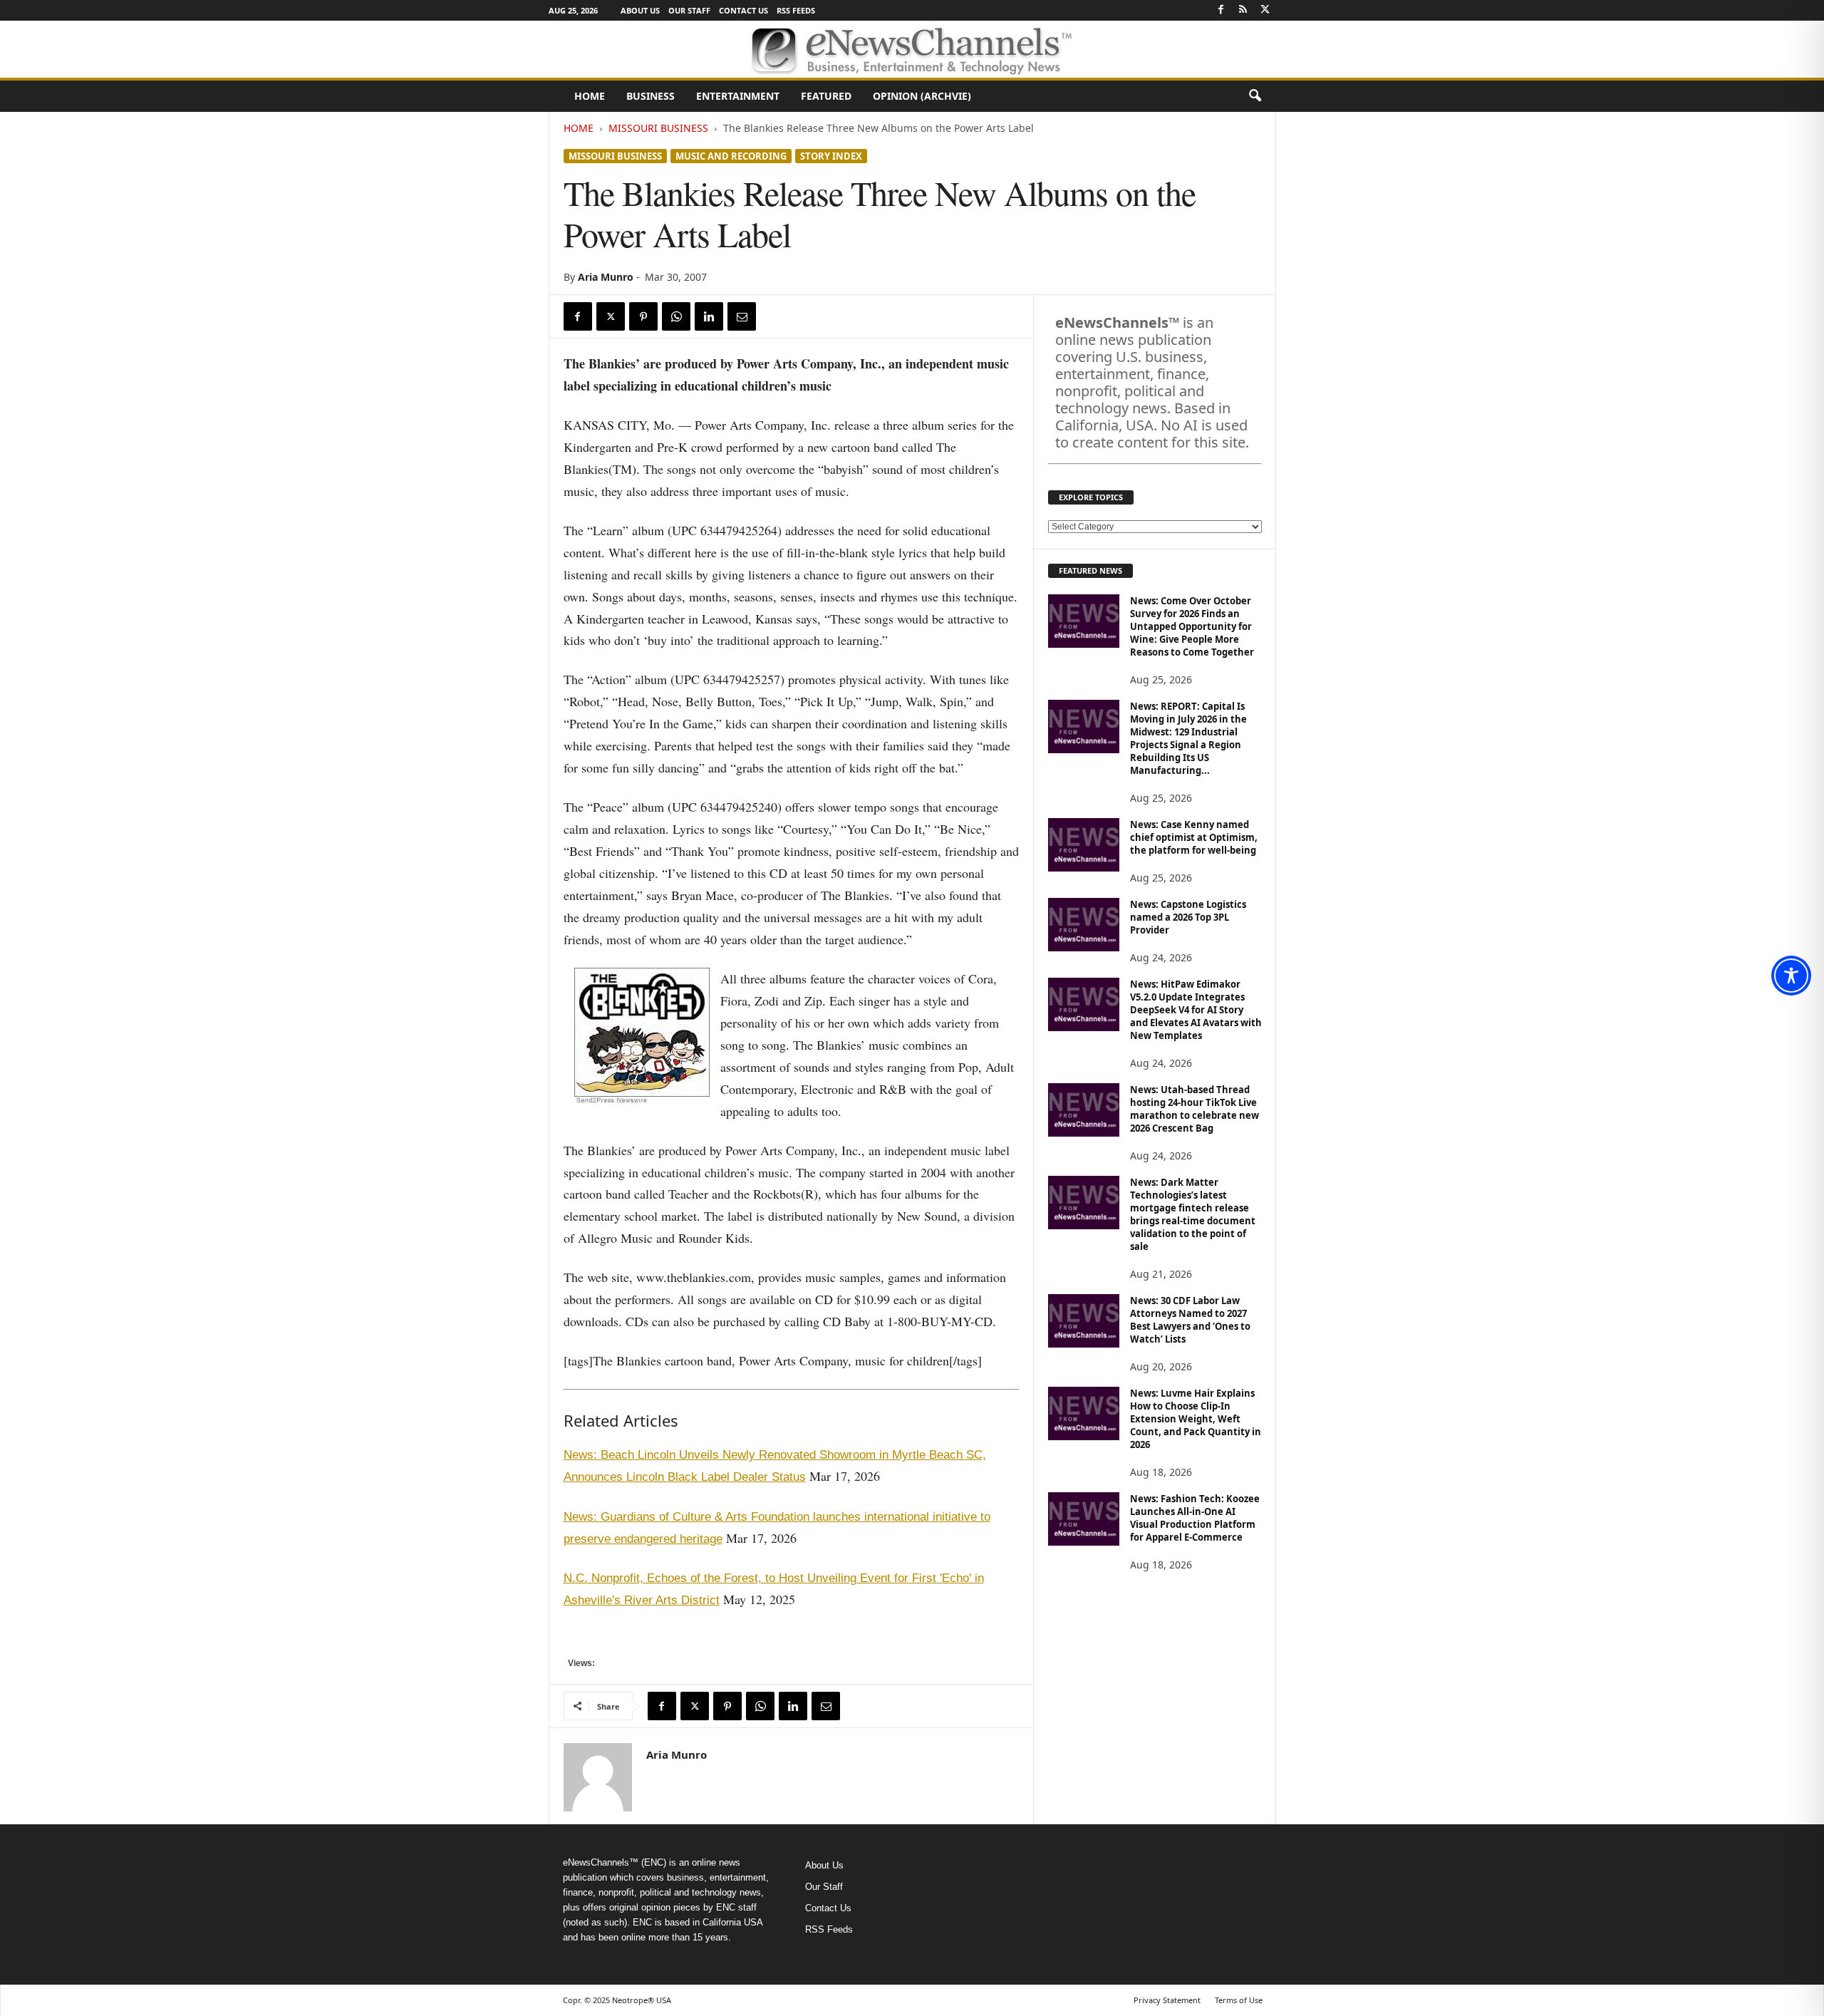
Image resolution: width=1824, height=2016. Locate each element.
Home (590, 96)
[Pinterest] (643, 316)
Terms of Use (1239, 2000)
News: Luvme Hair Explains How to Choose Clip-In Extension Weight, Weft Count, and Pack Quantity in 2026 (1196, 1419)
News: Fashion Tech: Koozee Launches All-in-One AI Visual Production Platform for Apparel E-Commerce (1195, 1518)
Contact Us (743, 10)
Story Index (831, 156)
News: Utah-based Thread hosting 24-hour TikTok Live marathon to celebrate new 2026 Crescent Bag (1195, 1109)
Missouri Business (658, 128)
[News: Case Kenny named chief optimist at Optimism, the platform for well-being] (1084, 845)
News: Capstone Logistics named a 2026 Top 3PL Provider (1188, 917)
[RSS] (1243, 10)
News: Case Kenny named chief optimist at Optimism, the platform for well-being (1194, 837)
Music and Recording (731, 156)
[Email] (742, 316)
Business (651, 96)
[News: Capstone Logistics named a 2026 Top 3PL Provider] (1084, 925)
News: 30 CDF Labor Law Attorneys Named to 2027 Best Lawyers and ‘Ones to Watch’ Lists (1190, 1320)
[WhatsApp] (676, 316)
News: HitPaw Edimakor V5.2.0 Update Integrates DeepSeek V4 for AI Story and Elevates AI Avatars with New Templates (1196, 1010)
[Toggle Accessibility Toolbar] (1791, 976)
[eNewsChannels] (912, 49)
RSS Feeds (796, 10)
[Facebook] (1221, 10)
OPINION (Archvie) (922, 96)
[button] (1255, 96)
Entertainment (738, 96)
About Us (640, 10)
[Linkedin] (709, 316)
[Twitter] (1265, 10)
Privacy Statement (1167, 2000)
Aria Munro (606, 277)
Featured (826, 96)
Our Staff (689, 10)
